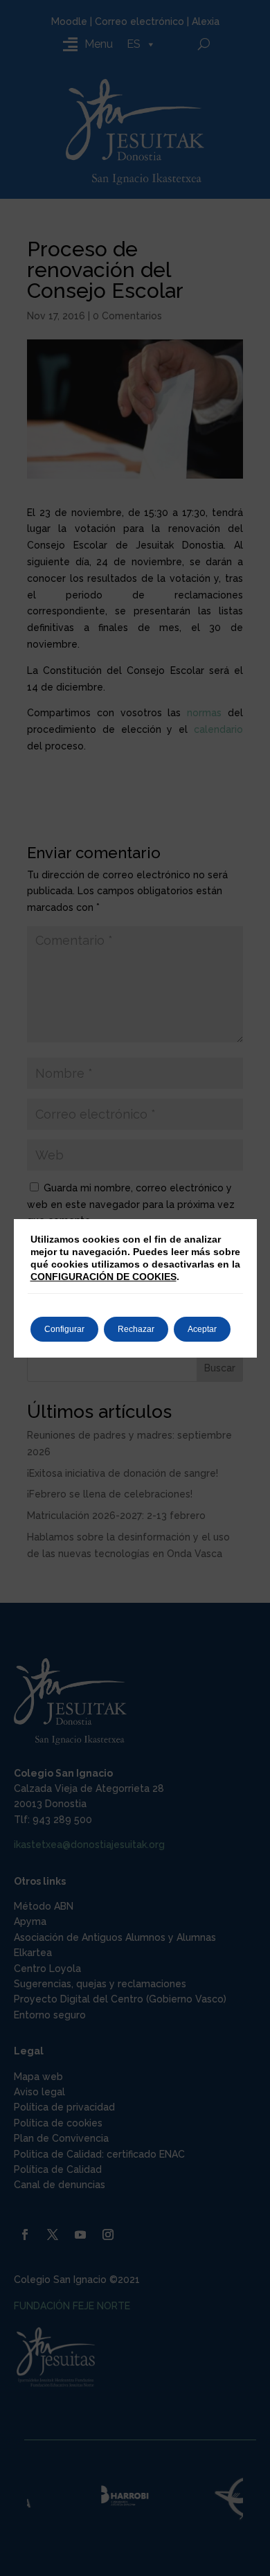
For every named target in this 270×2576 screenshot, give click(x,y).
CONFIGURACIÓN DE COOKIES (103, 1277)
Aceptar (202, 1329)
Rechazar (136, 1329)
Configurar (64, 1329)
